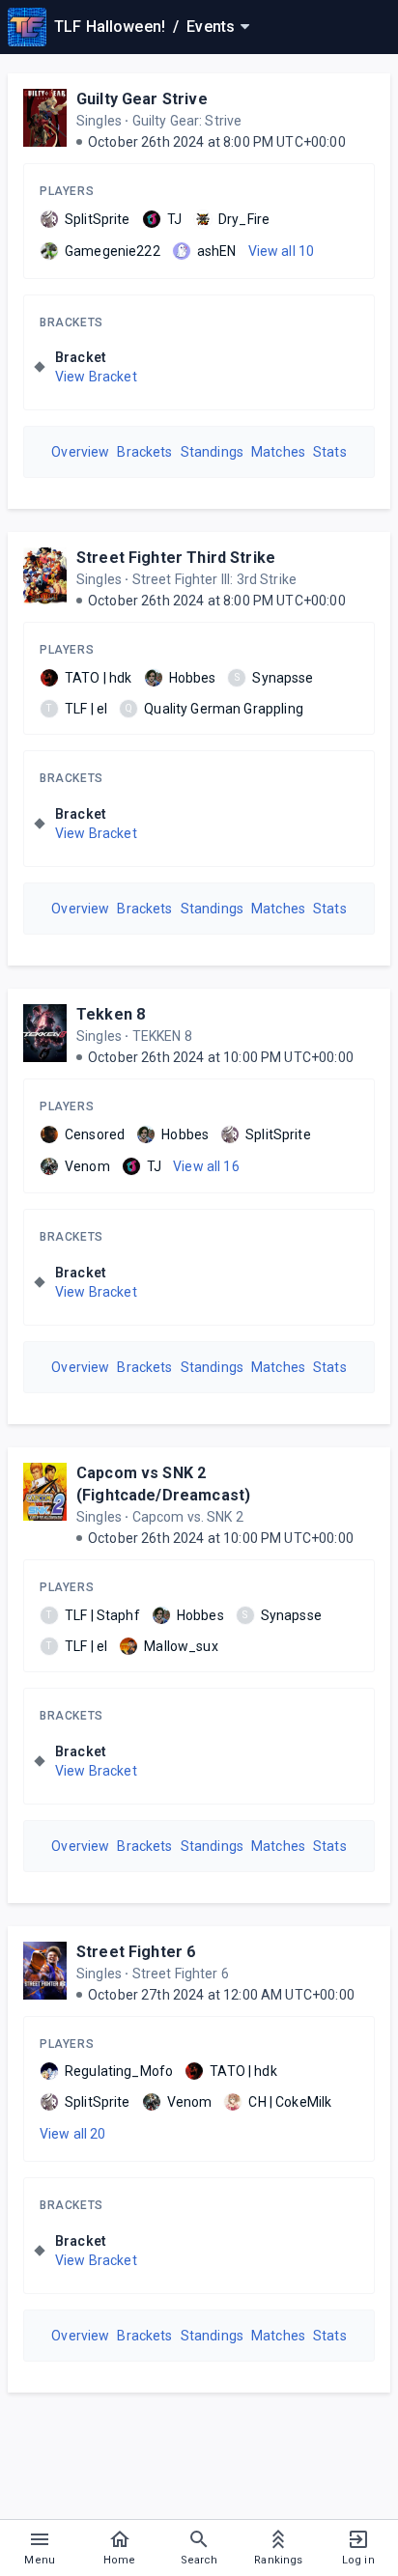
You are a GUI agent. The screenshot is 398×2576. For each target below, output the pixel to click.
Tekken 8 (111, 1014)
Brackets (71, 322)
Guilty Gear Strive (142, 99)
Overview (80, 452)
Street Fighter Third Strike (176, 558)
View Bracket (96, 377)
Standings (212, 452)
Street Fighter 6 (136, 1952)
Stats (330, 452)
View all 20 (73, 2134)
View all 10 (282, 251)
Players (67, 191)
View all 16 (206, 1166)
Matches (278, 452)
